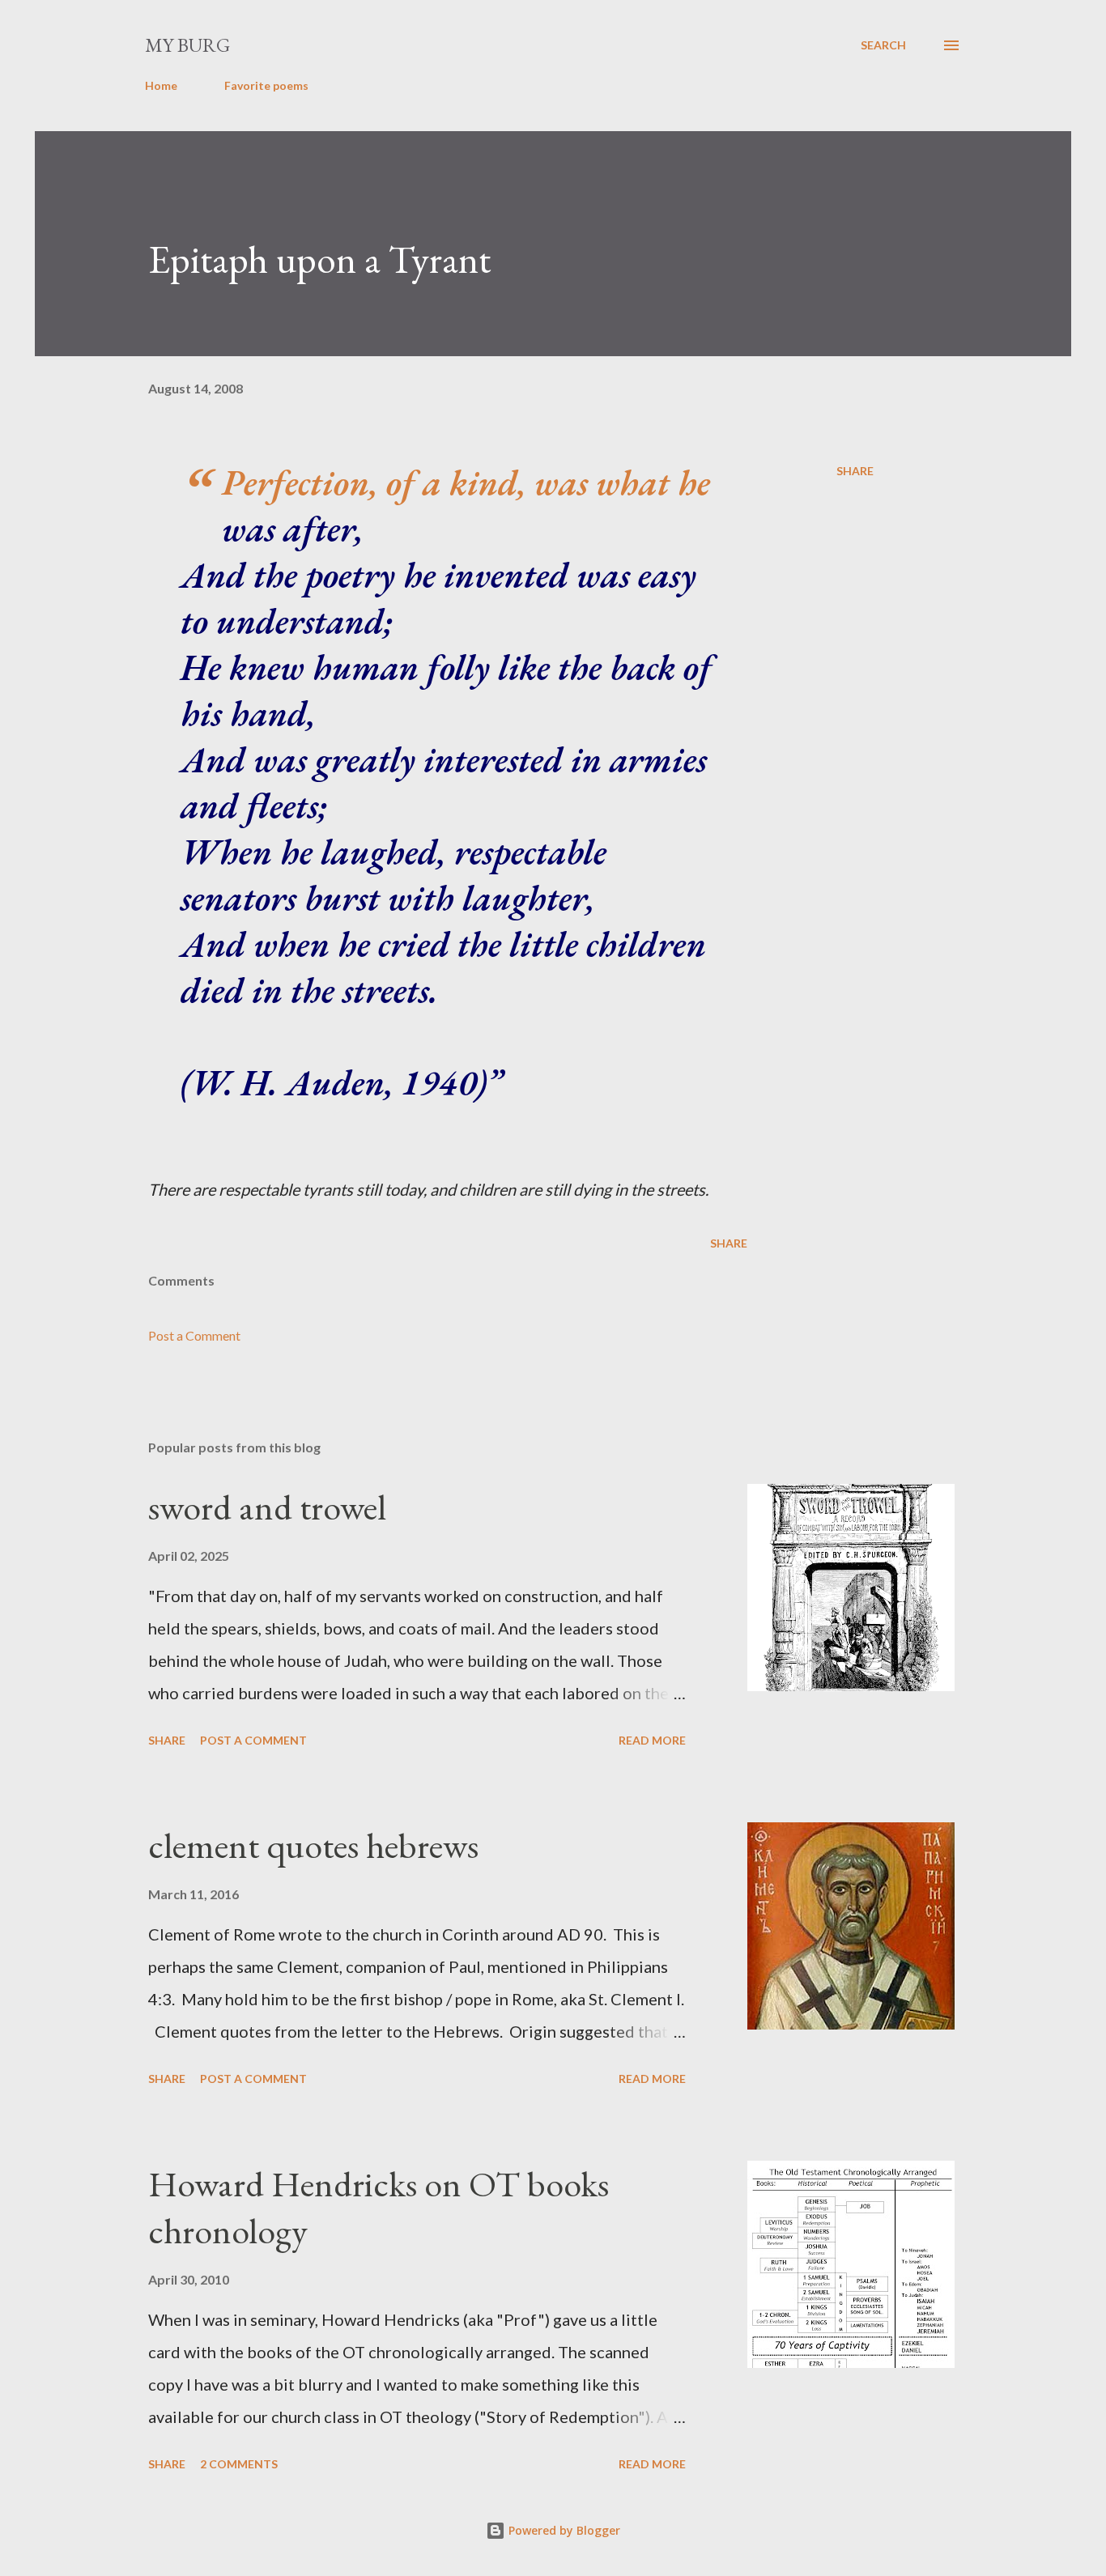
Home (161, 85)
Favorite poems (266, 85)
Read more (652, 1740)
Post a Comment (194, 1335)
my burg (187, 45)
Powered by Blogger (563, 2530)
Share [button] (855, 471)
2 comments (239, 2464)
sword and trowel (267, 1507)
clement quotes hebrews (313, 1845)
